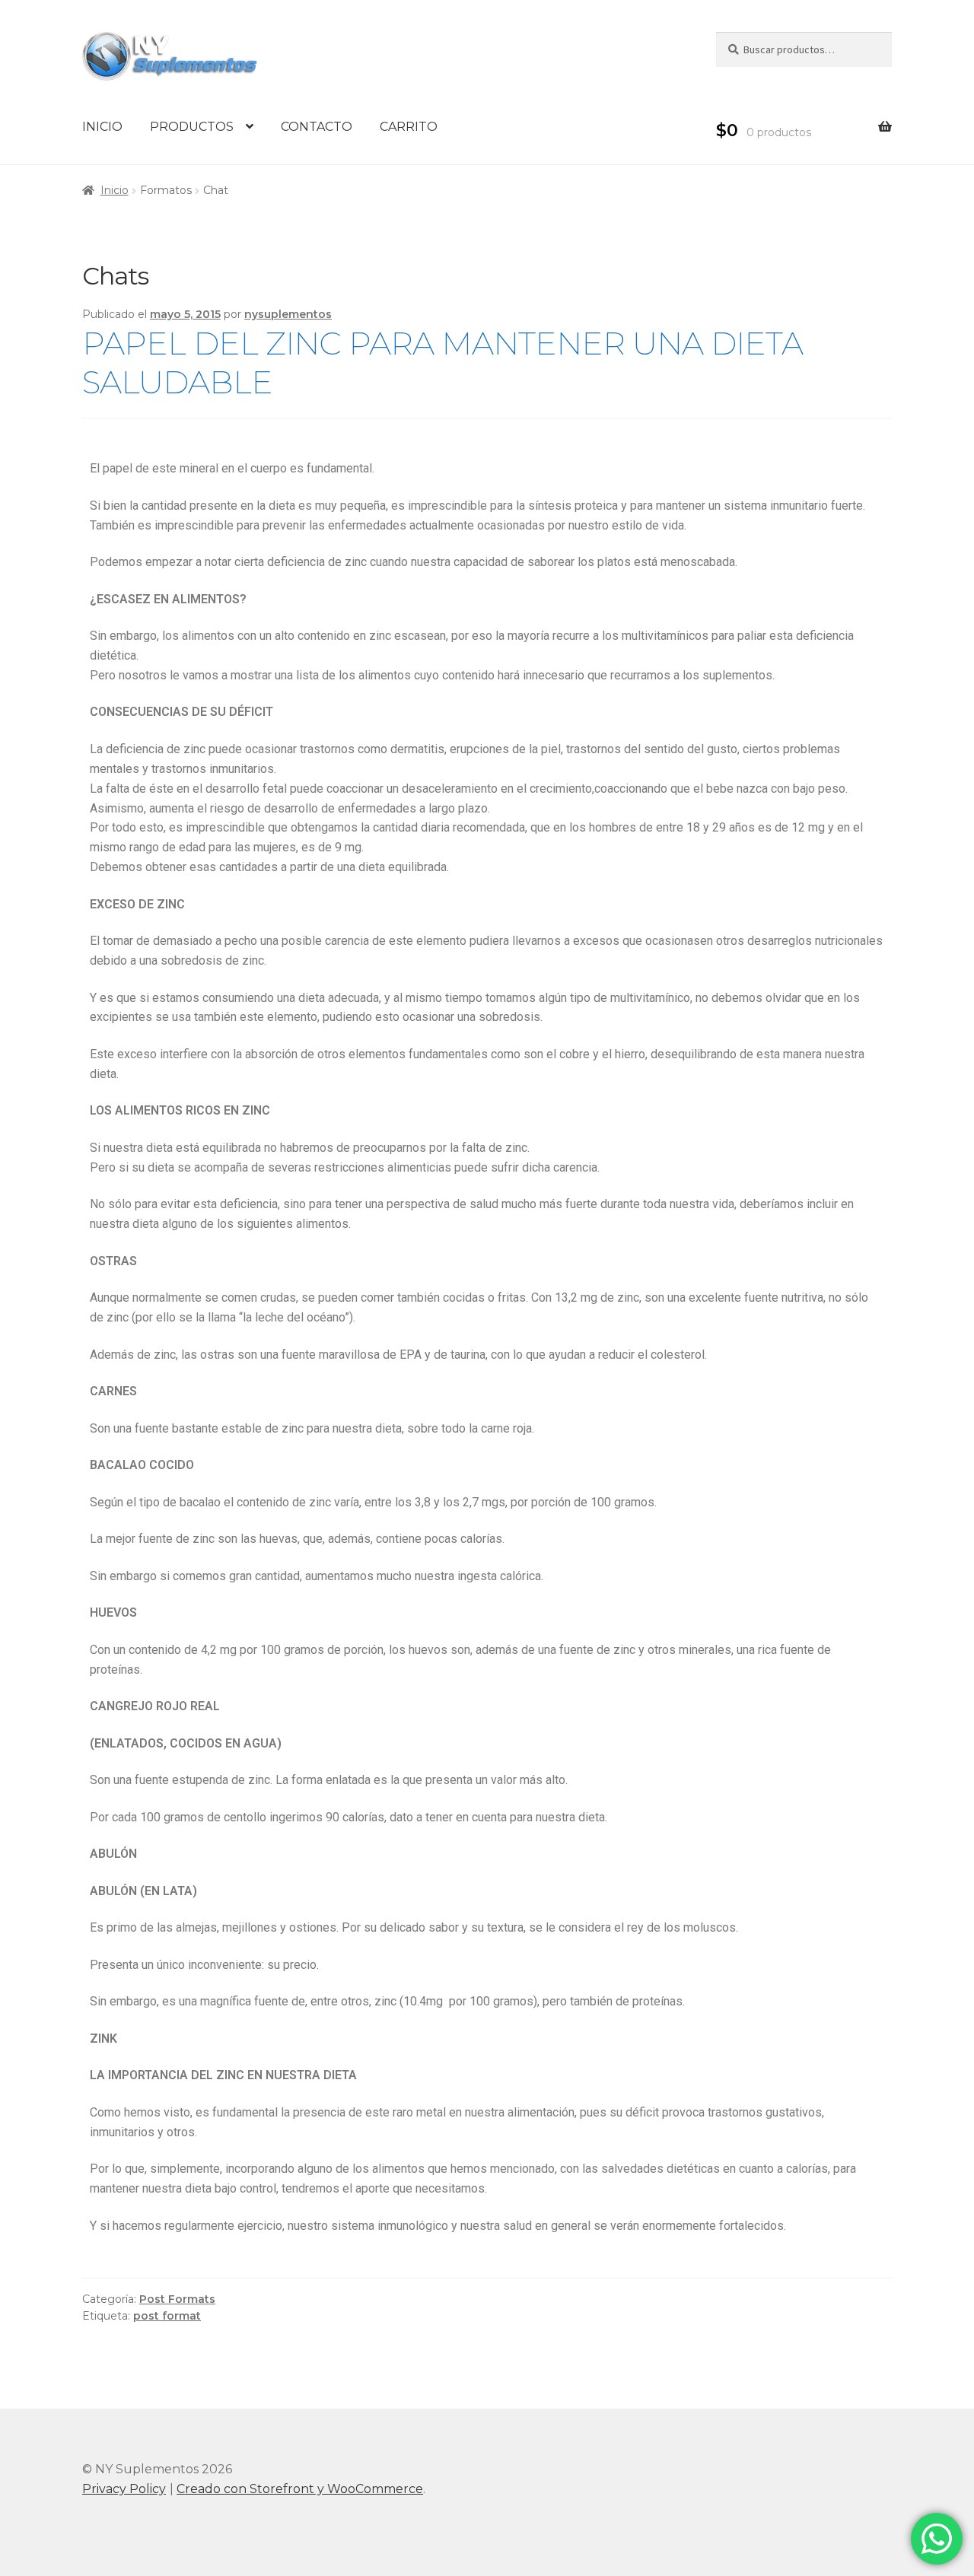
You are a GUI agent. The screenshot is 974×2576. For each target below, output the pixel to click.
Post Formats (177, 2299)
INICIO (102, 127)
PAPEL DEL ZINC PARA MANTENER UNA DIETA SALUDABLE (442, 363)
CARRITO (409, 127)
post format (167, 2316)
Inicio (115, 190)
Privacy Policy (124, 2489)
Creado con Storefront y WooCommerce (300, 2489)
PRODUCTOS (192, 127)
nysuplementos (288, 314)
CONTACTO (317, 127)
